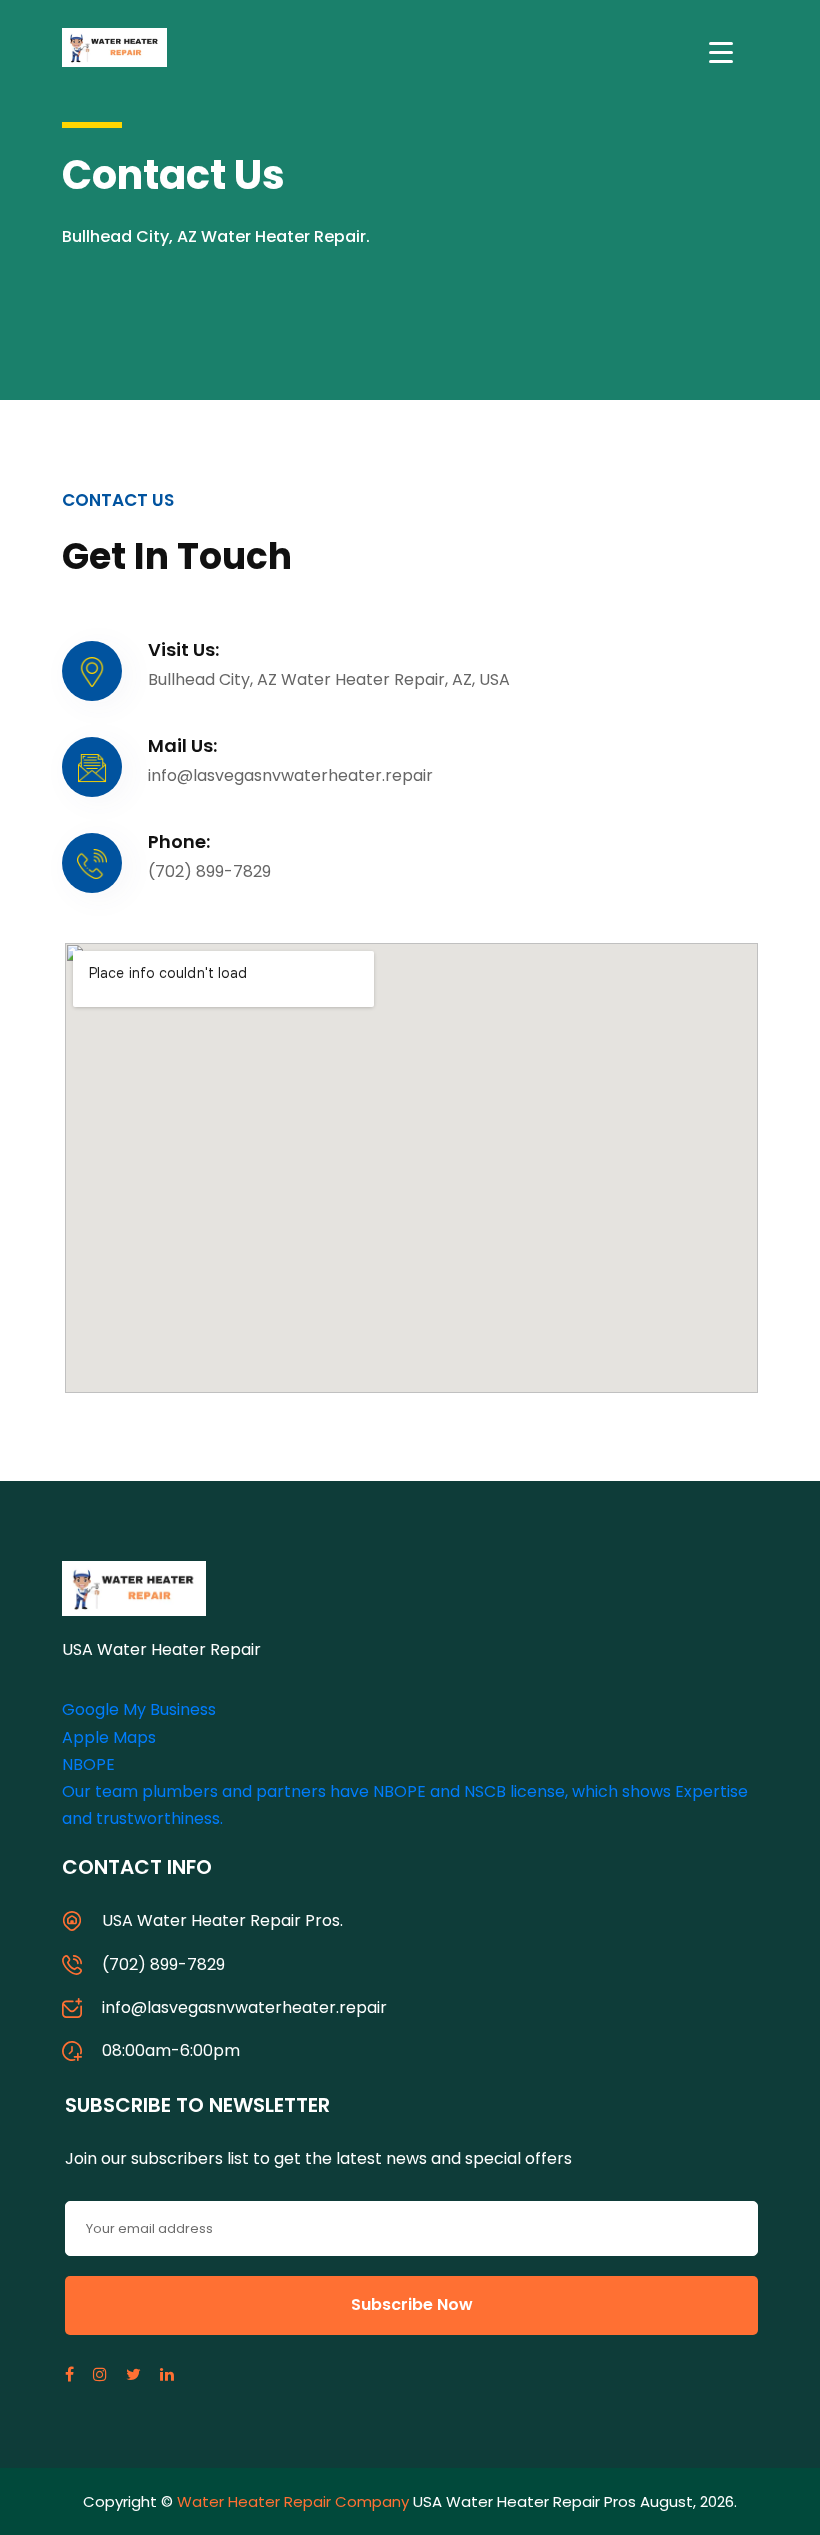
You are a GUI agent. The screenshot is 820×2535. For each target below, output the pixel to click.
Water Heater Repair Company (293, 2501)
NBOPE (88, 1764)
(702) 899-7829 (163, 1964)
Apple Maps (109, 1737)
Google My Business (139, 1709)
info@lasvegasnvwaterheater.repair (244, 2007)
